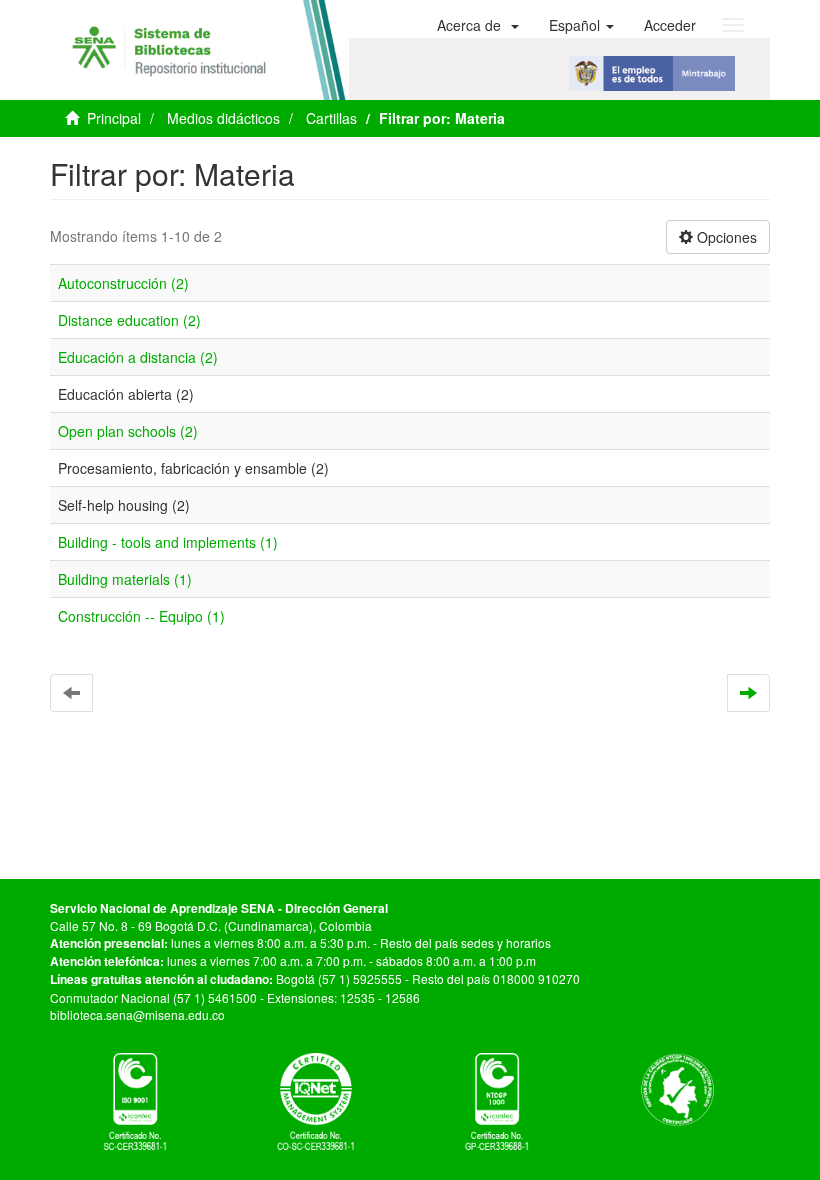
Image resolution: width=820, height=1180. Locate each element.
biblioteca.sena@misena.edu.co (137, 1014)
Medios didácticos (223, 118)
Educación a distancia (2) (138, 357)
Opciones (725, 237)
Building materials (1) (125, 579)
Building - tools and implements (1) (168, 542)
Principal (114, 118)
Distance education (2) (129, 320)
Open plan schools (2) (128, 431)
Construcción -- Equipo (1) (141, 616)
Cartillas (331, 118)
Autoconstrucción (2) (123, 283)
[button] (478, 25)
